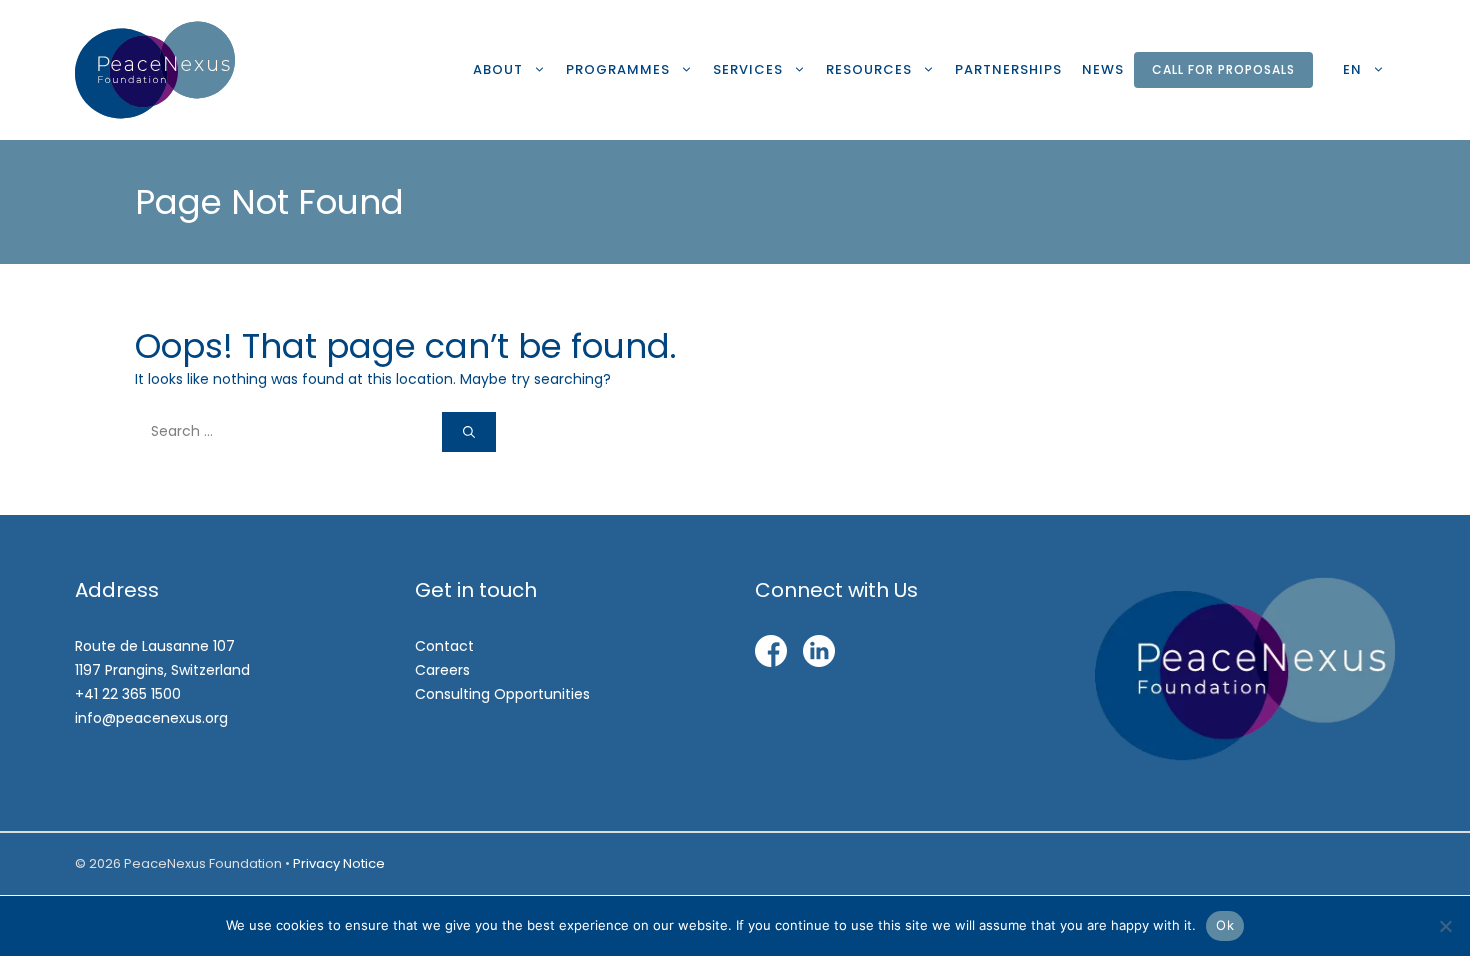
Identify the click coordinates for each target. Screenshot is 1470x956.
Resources (869, 69)
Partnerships (1008, 69)
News (1103, 69)
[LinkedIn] (819, 655)
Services (748, 69)
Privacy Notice (339, 863)
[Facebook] (771, 655)
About (498, 69)
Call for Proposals (1223, 69)
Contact (444, 646)
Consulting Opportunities (502, 694)
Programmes (618, 69)
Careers (442, 670)
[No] (1445, 926)
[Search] (469, 432)
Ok (1225, 925)
